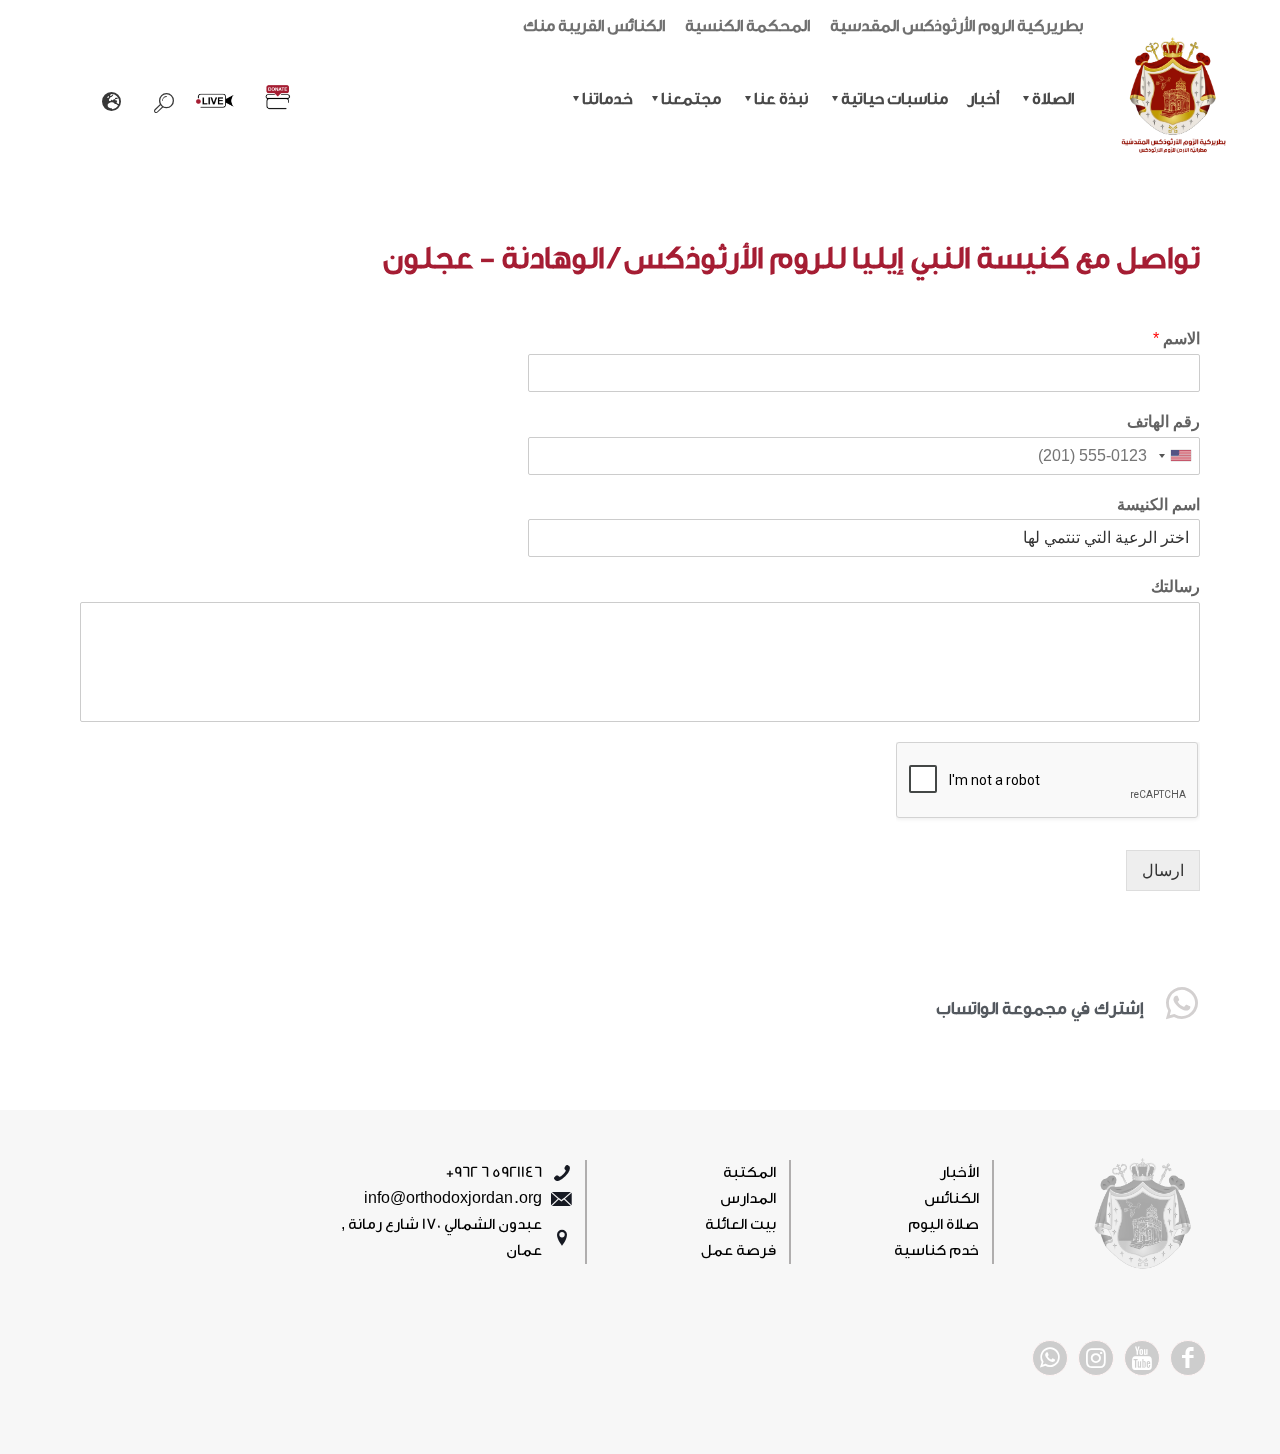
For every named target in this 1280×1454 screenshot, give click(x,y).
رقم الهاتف (1163, 421)
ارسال (1163, 870)
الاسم (1176, 338)
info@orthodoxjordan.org (453, 1198)
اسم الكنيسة (1158, 504)
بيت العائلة (740, 1224)
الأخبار (959, 1172)
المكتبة (749, 1172)
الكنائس (951, 1198)
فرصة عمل (738, 1250)
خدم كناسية (936, 1250)
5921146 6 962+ (494, 1172)
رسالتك (1175, 586)
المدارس (748, 1198)
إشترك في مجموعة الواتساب (1039, 1008)
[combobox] (1176, 456)
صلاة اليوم (943, 1224)
